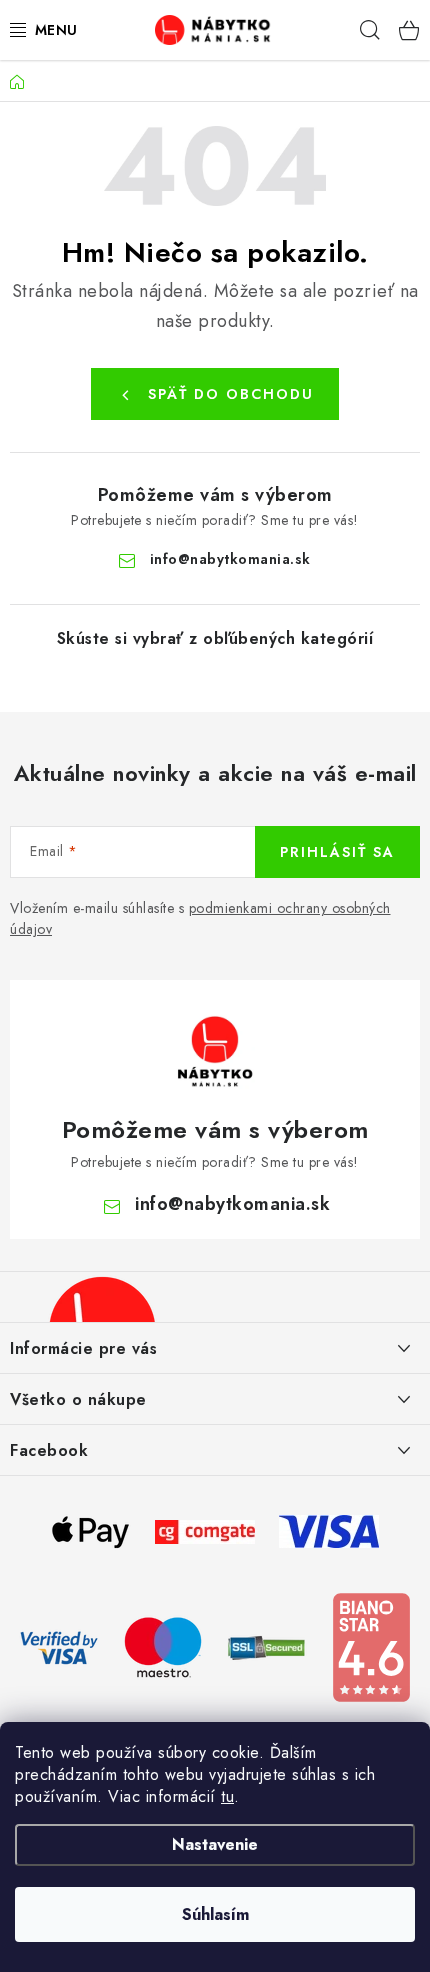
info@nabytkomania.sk (230, 559)
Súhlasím (215, 1914)
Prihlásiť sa (337, 852)
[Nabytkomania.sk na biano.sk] (371, 1646)
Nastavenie (215, 1844)
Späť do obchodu (231, 394)
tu (227, 1796)
